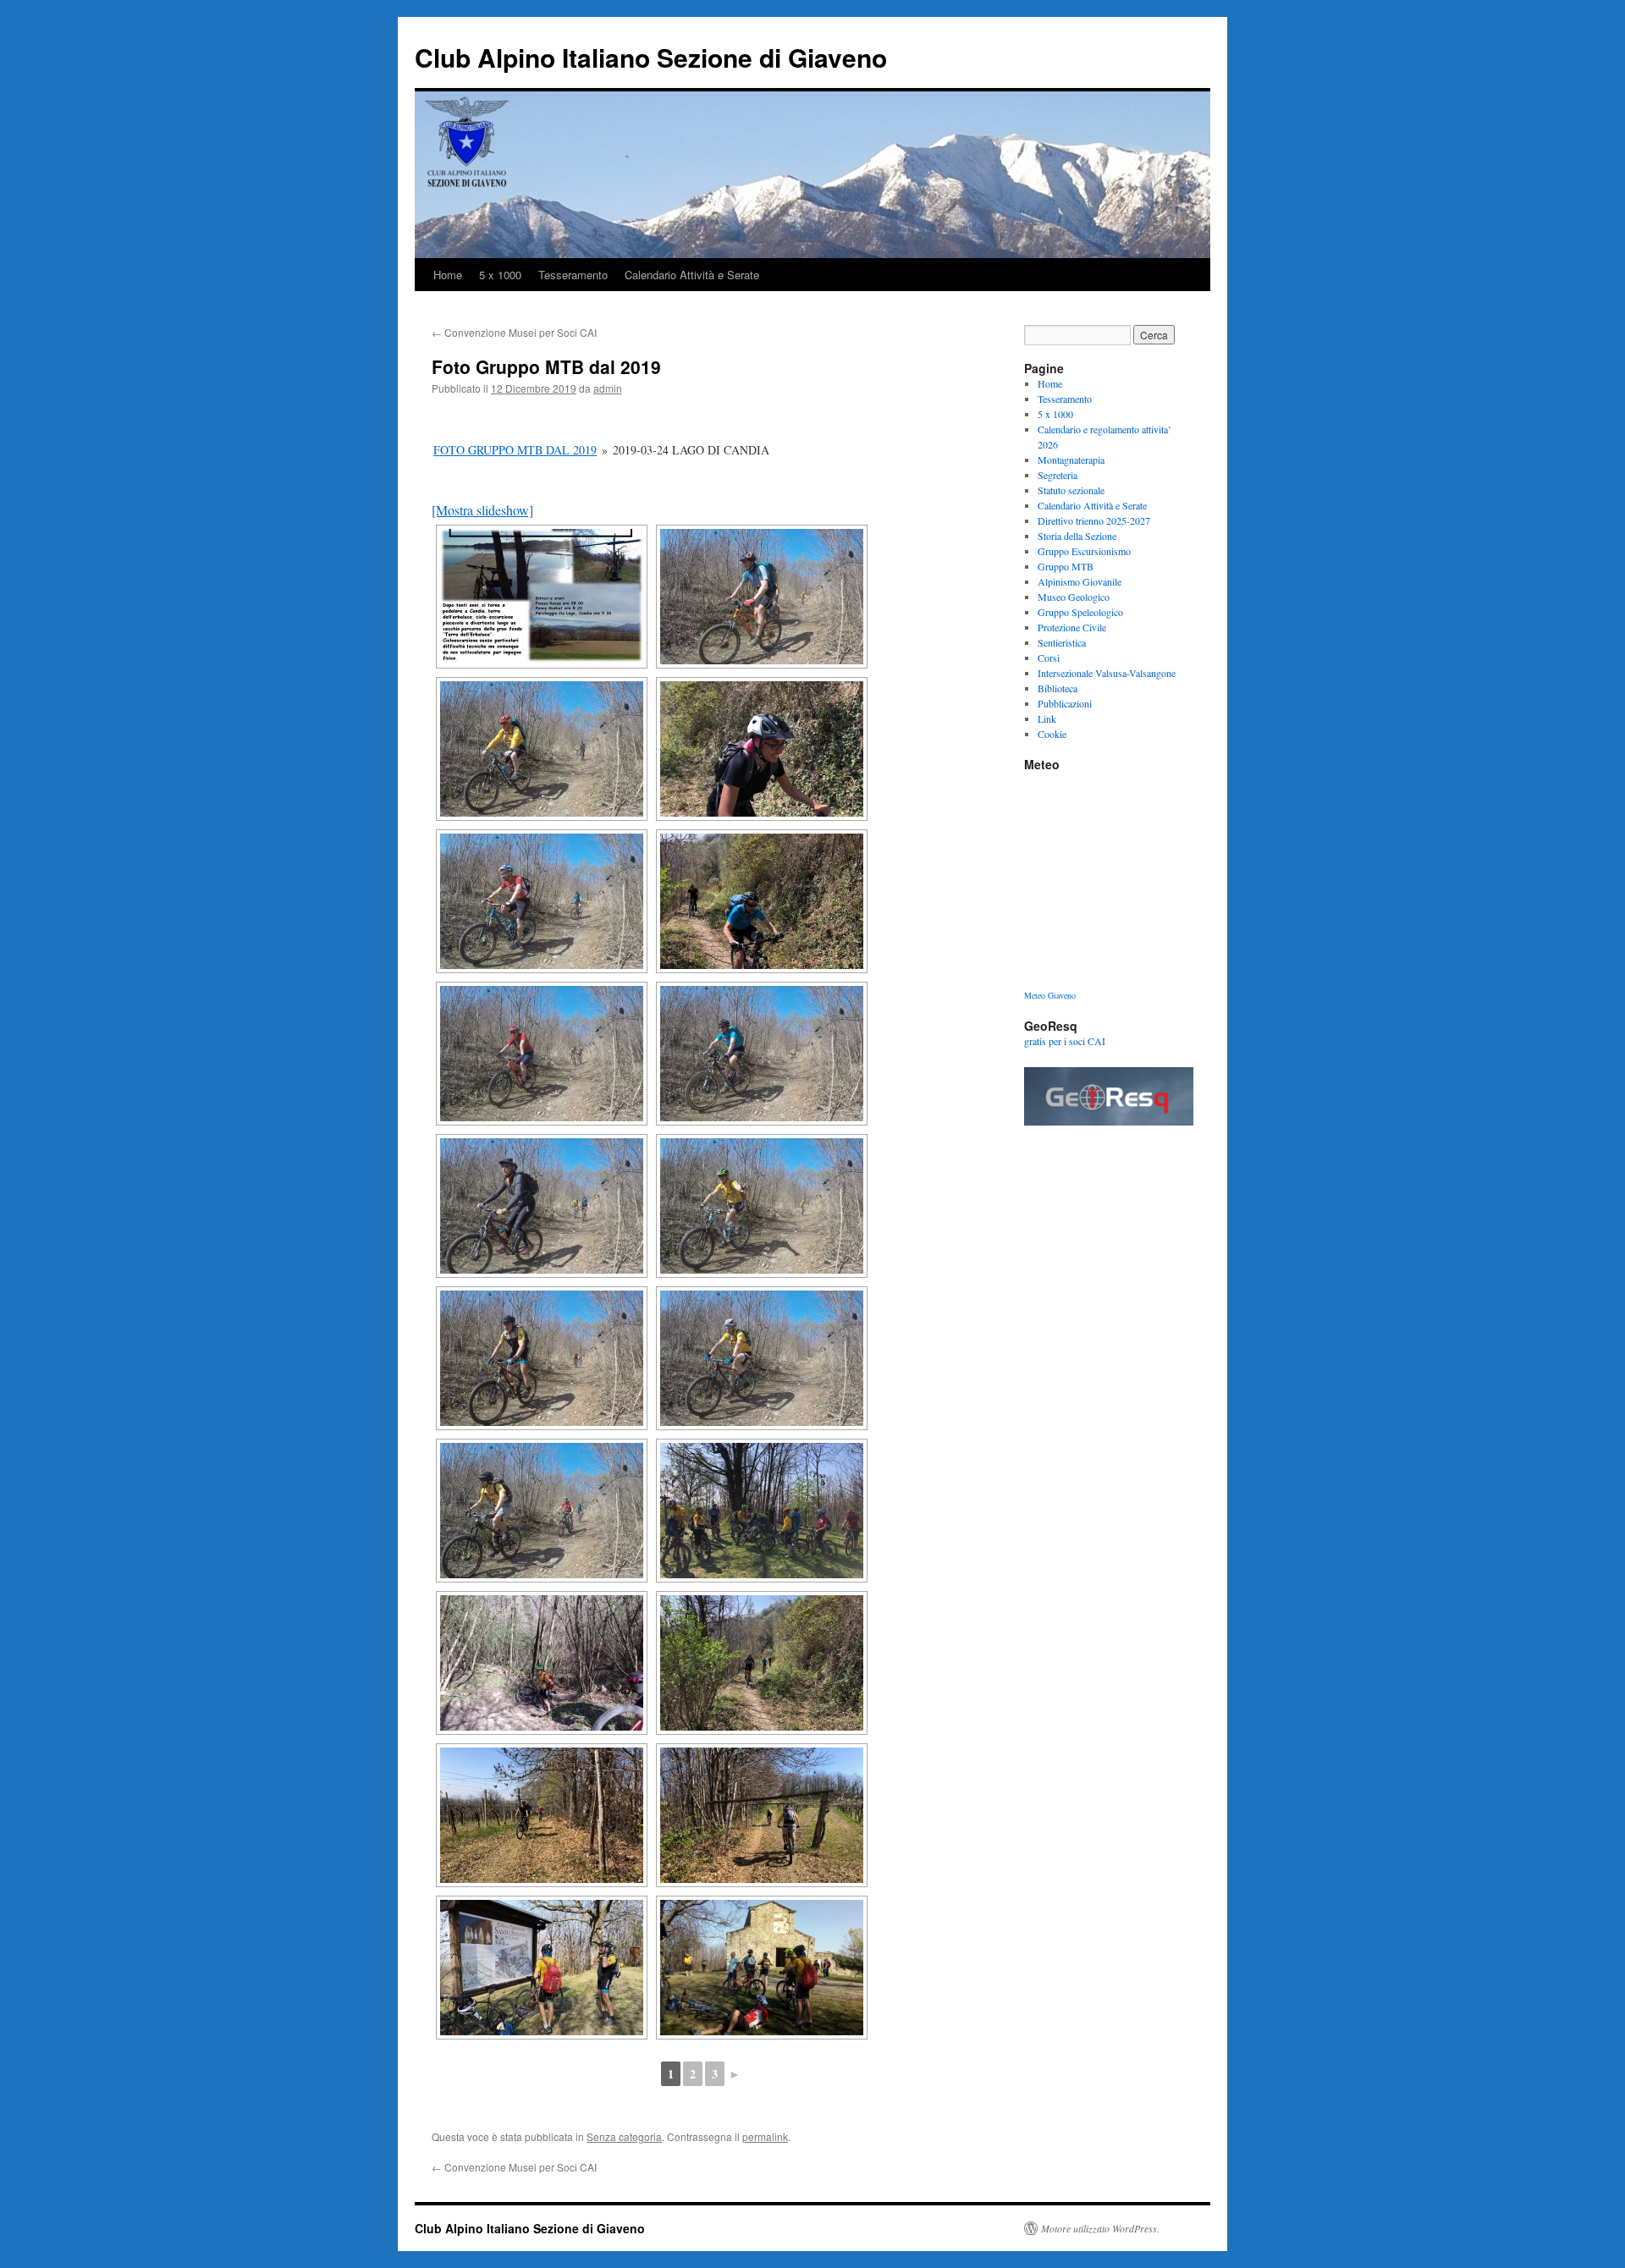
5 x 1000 (500, 275)
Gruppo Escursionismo (1084, 551)
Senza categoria (624, 2136)
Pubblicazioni (1065, 703)
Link (1047, 718)
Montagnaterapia (1071, 460)
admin (608, 388)
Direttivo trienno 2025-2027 (1094, 520)
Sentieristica (1062, 642)
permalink (765, 2136)
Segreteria (1058, 475)
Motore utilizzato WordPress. (1100, 2228)
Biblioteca (1058, 688)
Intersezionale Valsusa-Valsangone (1107, 673)
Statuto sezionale (1071, 490)
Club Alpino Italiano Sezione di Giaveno (651, 57)
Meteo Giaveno (1050, 995)
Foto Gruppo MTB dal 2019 (515, 450)
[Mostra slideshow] (482, 510)
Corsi (1049, 658)
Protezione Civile (1072, 627)
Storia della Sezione (1077, 536)
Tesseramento (573, 275)
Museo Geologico (1074, 597)
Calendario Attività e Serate (692, 275)
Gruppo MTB (1066, 566)
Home (448, 275)
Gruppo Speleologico (1080, 612)
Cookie (1052, 734)
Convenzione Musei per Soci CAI (514, 332)
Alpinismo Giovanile (1080, 581)
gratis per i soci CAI (1065, 1041)
